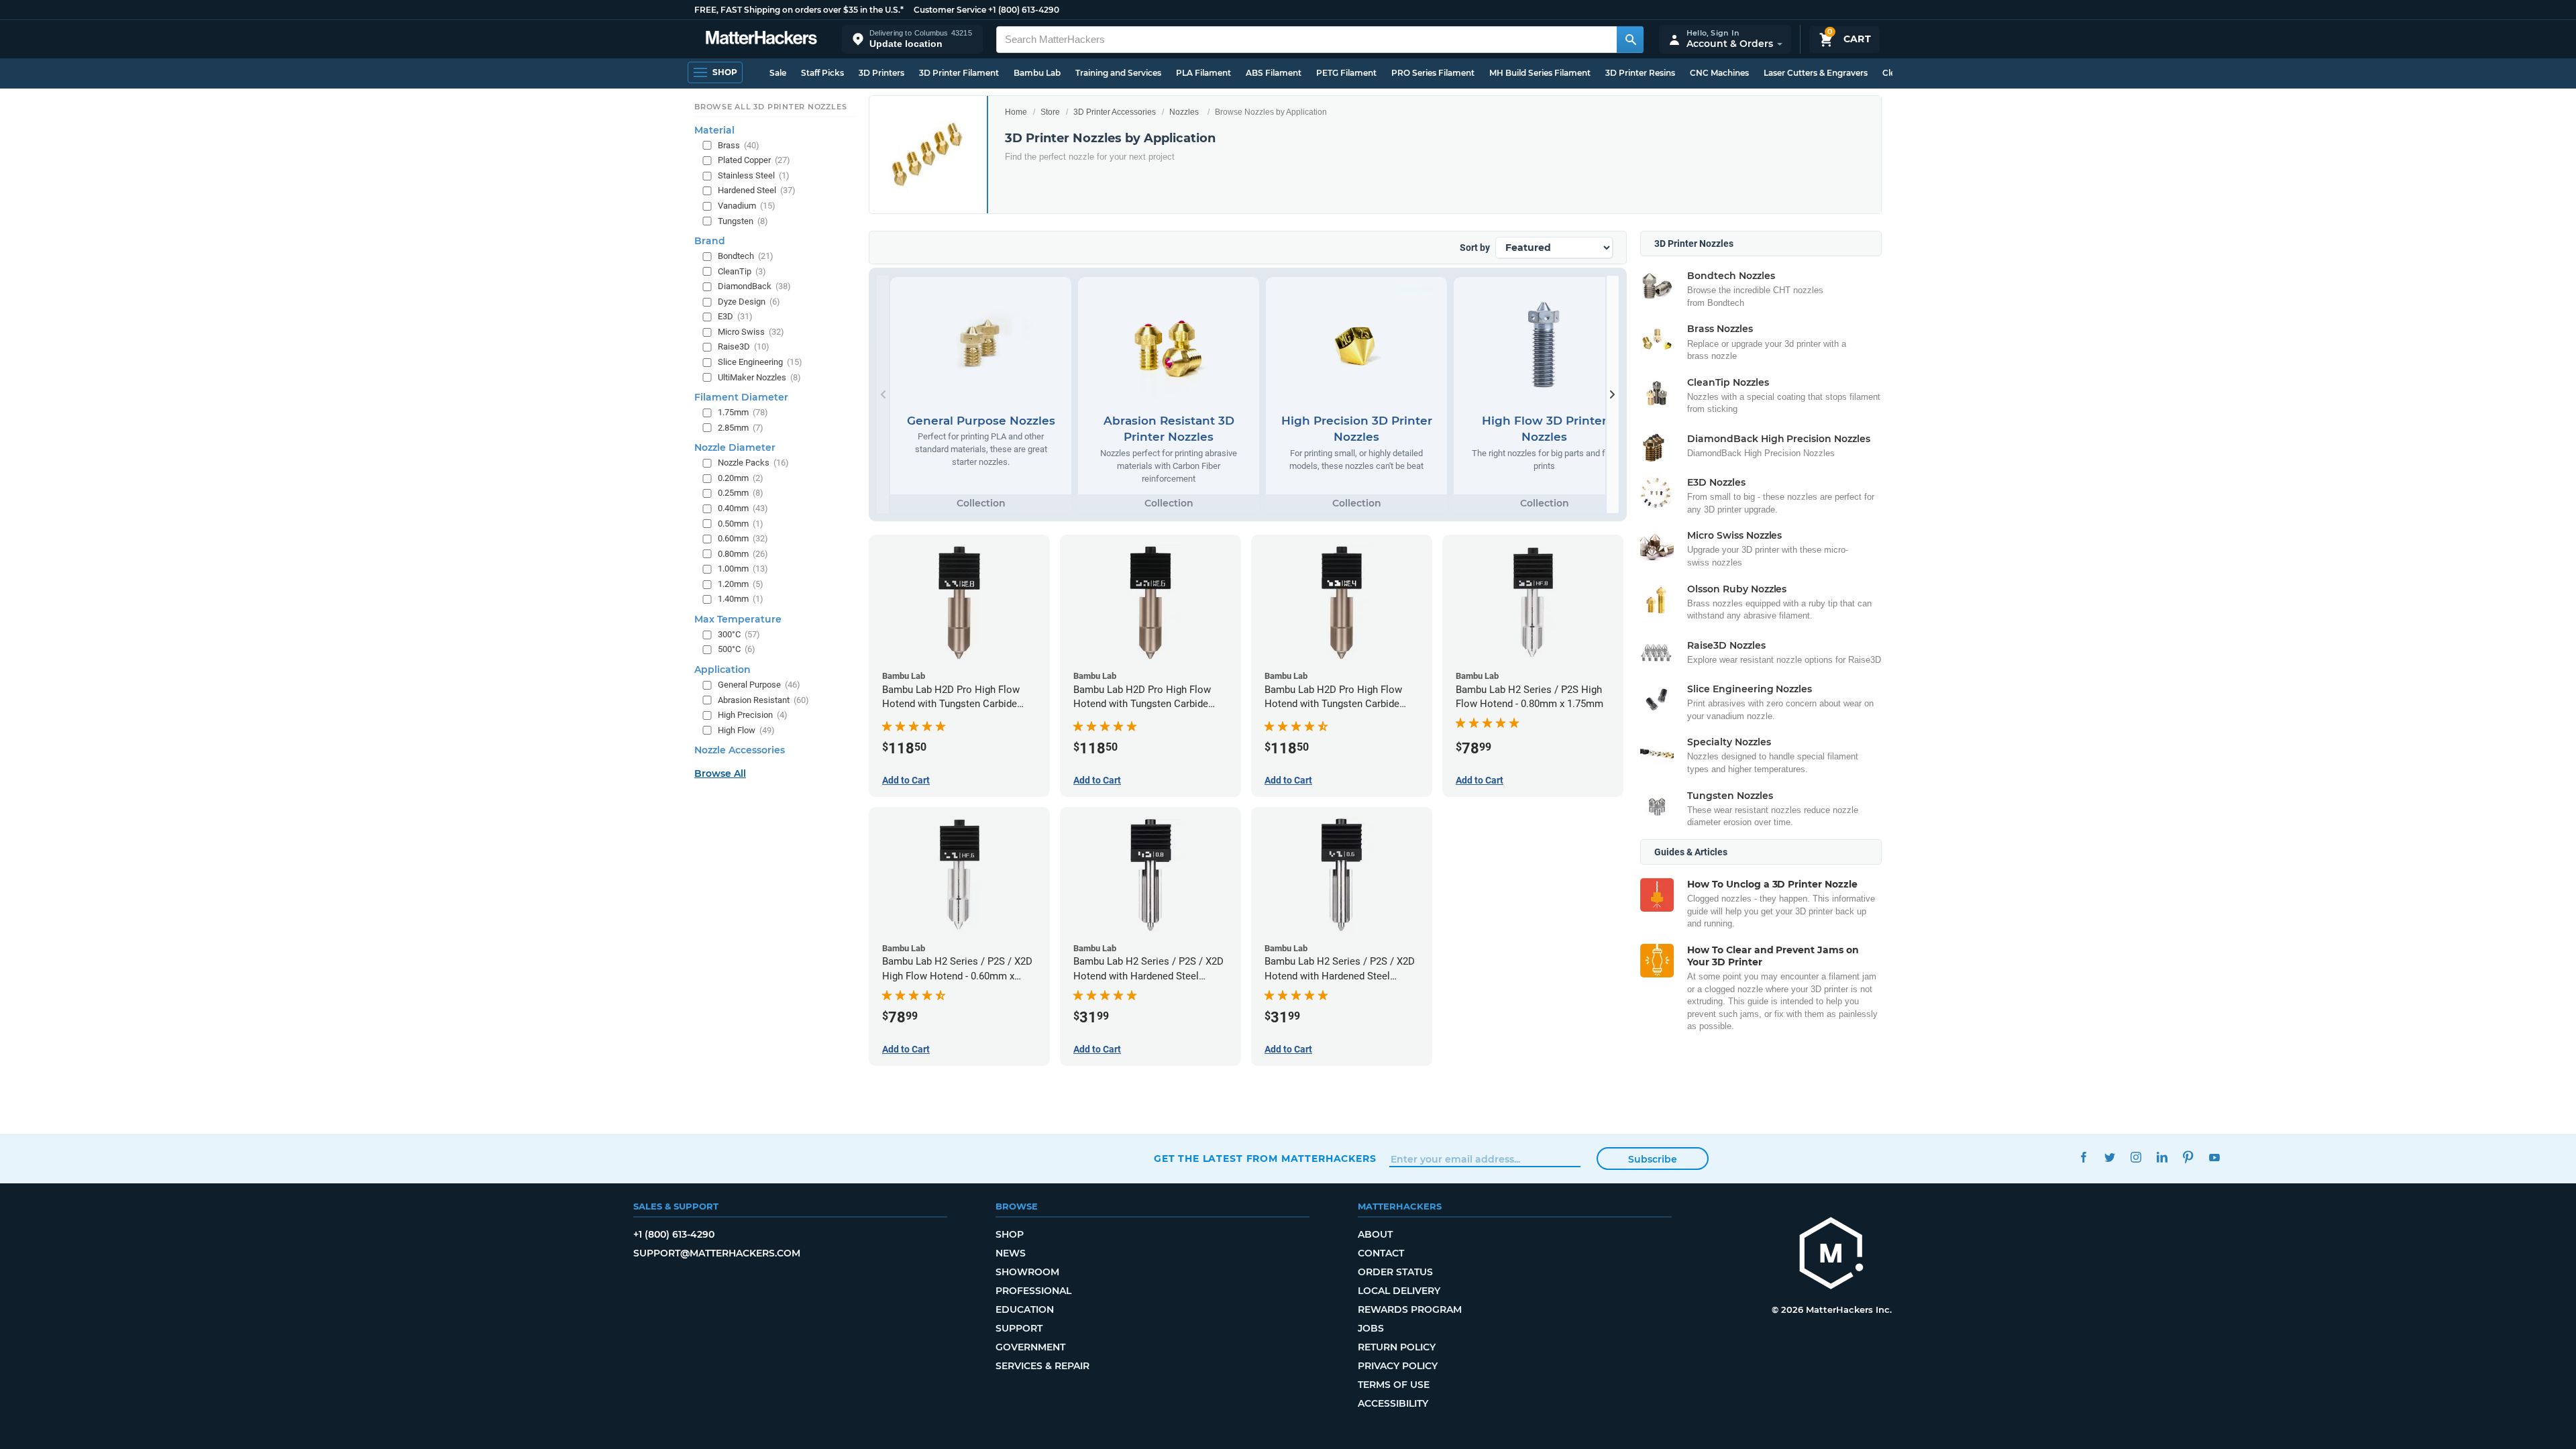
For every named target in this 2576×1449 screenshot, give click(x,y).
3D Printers (881, 73)
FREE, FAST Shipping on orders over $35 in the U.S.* (799, 10)
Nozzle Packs (753, 463)
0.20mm (741, 478)
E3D (735, 316)
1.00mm (743, 569)
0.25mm (741, 493)
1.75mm (743, 412)
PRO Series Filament (1433, 73)
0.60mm (743, 538)
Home (1016, 112)
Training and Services (1118, 73)
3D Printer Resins (1640, 73)
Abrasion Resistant (763, 700)
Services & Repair (1042, 1366)
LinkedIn (2162, 1157)
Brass (739, 145)
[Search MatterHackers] (1630, 40)
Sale (778, 73)
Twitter (2109, 1157)
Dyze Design (749, 302)
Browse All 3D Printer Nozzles (770, 107)
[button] (912, 39)
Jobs (1371, 1328)
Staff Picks (822, 73)
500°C (737, 649)
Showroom (1027, 1272)
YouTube (2214, 1157)
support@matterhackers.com (717, 1253)
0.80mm (743, 554)
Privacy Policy (1398, 1366)
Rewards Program (1410, 1309)
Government (1030, 1347)
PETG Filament (1346, 73)
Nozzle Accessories (740, 750)
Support (1019, 1328)
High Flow (746, 730)
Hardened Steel (757, 190)
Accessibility (1393, 1403)
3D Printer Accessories (1115, 112)
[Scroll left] (883, 394)
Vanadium (747, 206)
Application (722, 669)
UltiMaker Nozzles (759, 377)
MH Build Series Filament (1540, 73)
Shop (1010, 1234)
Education (1025, 1309)
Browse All (720, 773)
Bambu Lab (1037, 73)
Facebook (2083, 1157)
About (1375, 1234)
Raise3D (744, 346)
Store (1050, 112)
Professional (1033, 1291)
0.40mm (743, 508)
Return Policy (1397, 1347)
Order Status (1395, 1272)
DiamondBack (754, 286)
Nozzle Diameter (735, 447)
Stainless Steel (754, 175)
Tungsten (743, 221)
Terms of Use (1394, 1385)
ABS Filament (1274, 73)
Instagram (2136, 1157)
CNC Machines (1719, 73)
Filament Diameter (741, 397)
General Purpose (759, 685)
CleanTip (742, 271)
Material (714, 130)
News (1011, 1253)
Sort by (1475, 248)
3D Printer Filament (959, 73)
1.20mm (741, 584)
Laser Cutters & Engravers (1816, 73)
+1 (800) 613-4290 (1024, 10)
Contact (1381, 1253)
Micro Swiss (751, 332)
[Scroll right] (1613, 394)
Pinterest (2188, 1157)
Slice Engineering (760, 362)
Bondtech (746, 256)
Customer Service (950, 10)
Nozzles (1184, 112)
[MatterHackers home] (761, 39)
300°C (739, 634)
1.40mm (741, 599)
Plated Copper (754, 160)
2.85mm (741, 428)
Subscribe (1653, 1159)
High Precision (753, 715)
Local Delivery (1399, 1291)
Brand (710, 241)
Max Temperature (738, 619)
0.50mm (741, 524)
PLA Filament (1203, 73)
